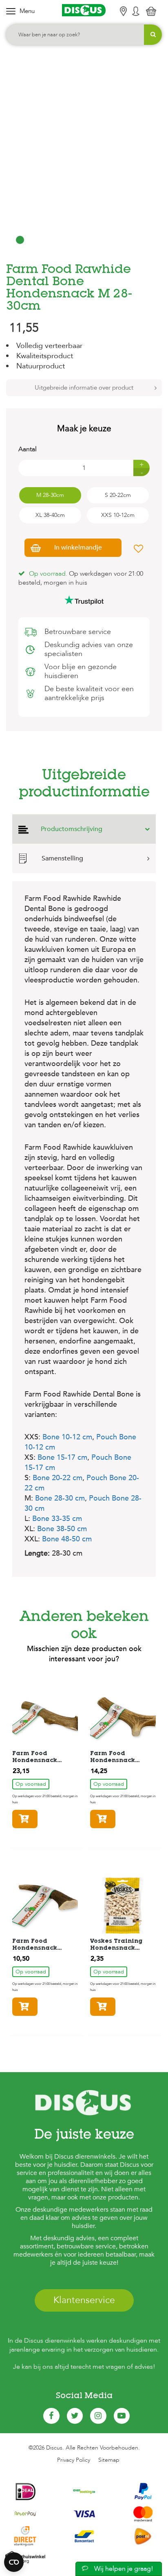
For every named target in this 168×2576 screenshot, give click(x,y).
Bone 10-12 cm (67, 1437)
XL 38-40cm (50, 515)
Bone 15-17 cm (62, 1458)
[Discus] (84, 10)
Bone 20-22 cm (57, 1478)
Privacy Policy (74, 2460)
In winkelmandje (78, 548)
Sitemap (109, 2460)
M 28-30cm (50, 495)
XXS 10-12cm (118, 515)
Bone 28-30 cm (60, 1498)
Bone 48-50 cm (67, 1539)
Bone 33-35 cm (57, 1519)
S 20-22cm (118, 495)
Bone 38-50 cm (62, 1529)
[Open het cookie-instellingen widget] (14, 2562)
